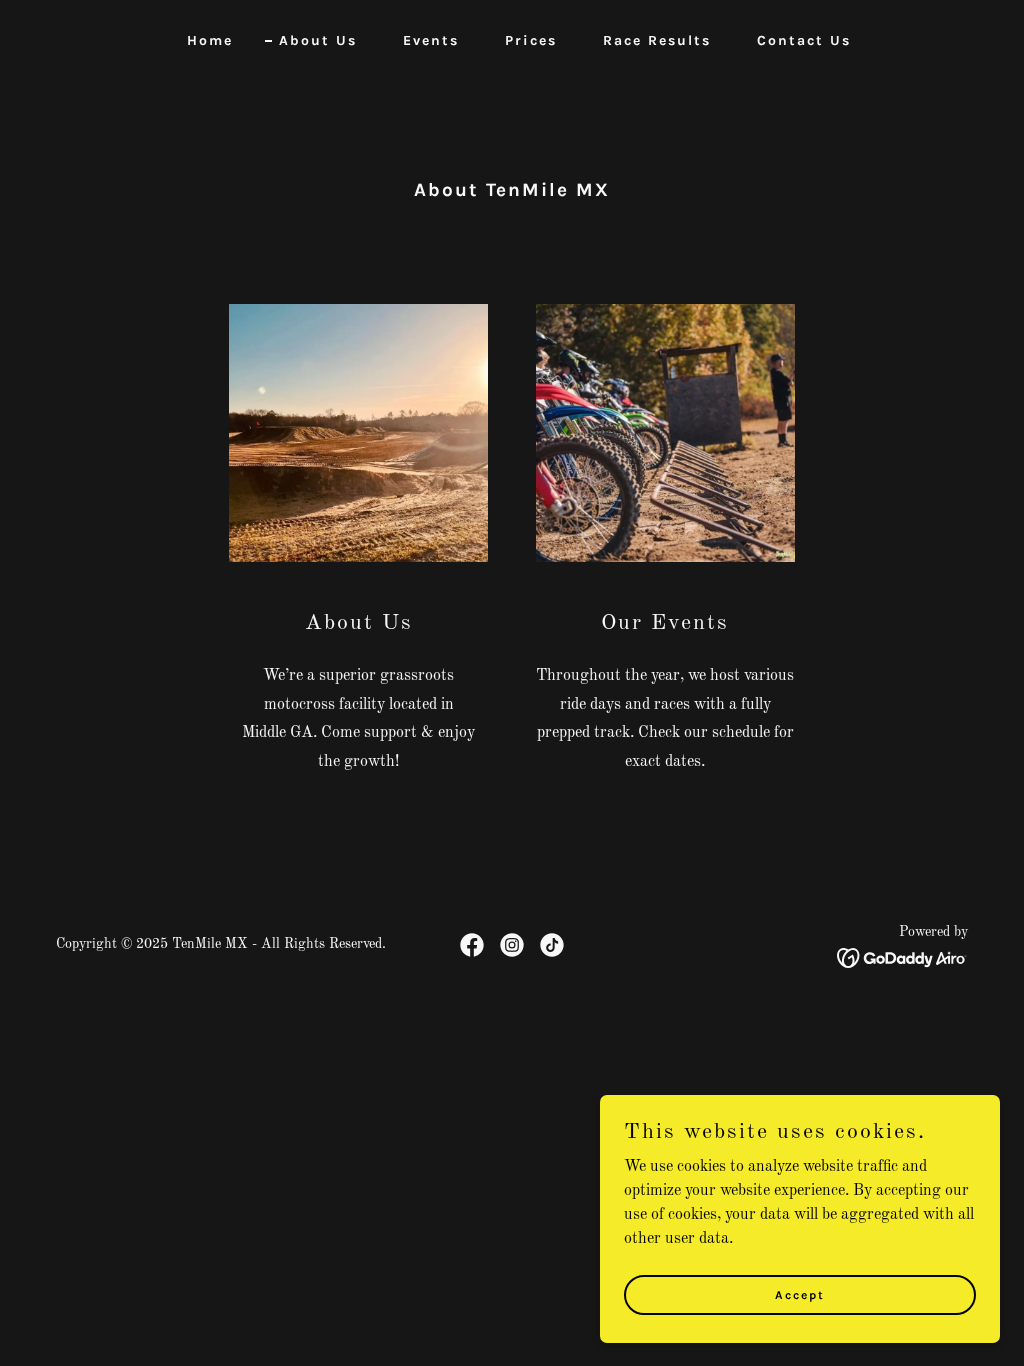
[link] (472, 945)
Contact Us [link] (804, 40)
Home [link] (210, 40)
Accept (800, 1294)
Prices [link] (531, 40)
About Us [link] (318, 40)
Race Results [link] (657, 40)
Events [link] (431, 40)
